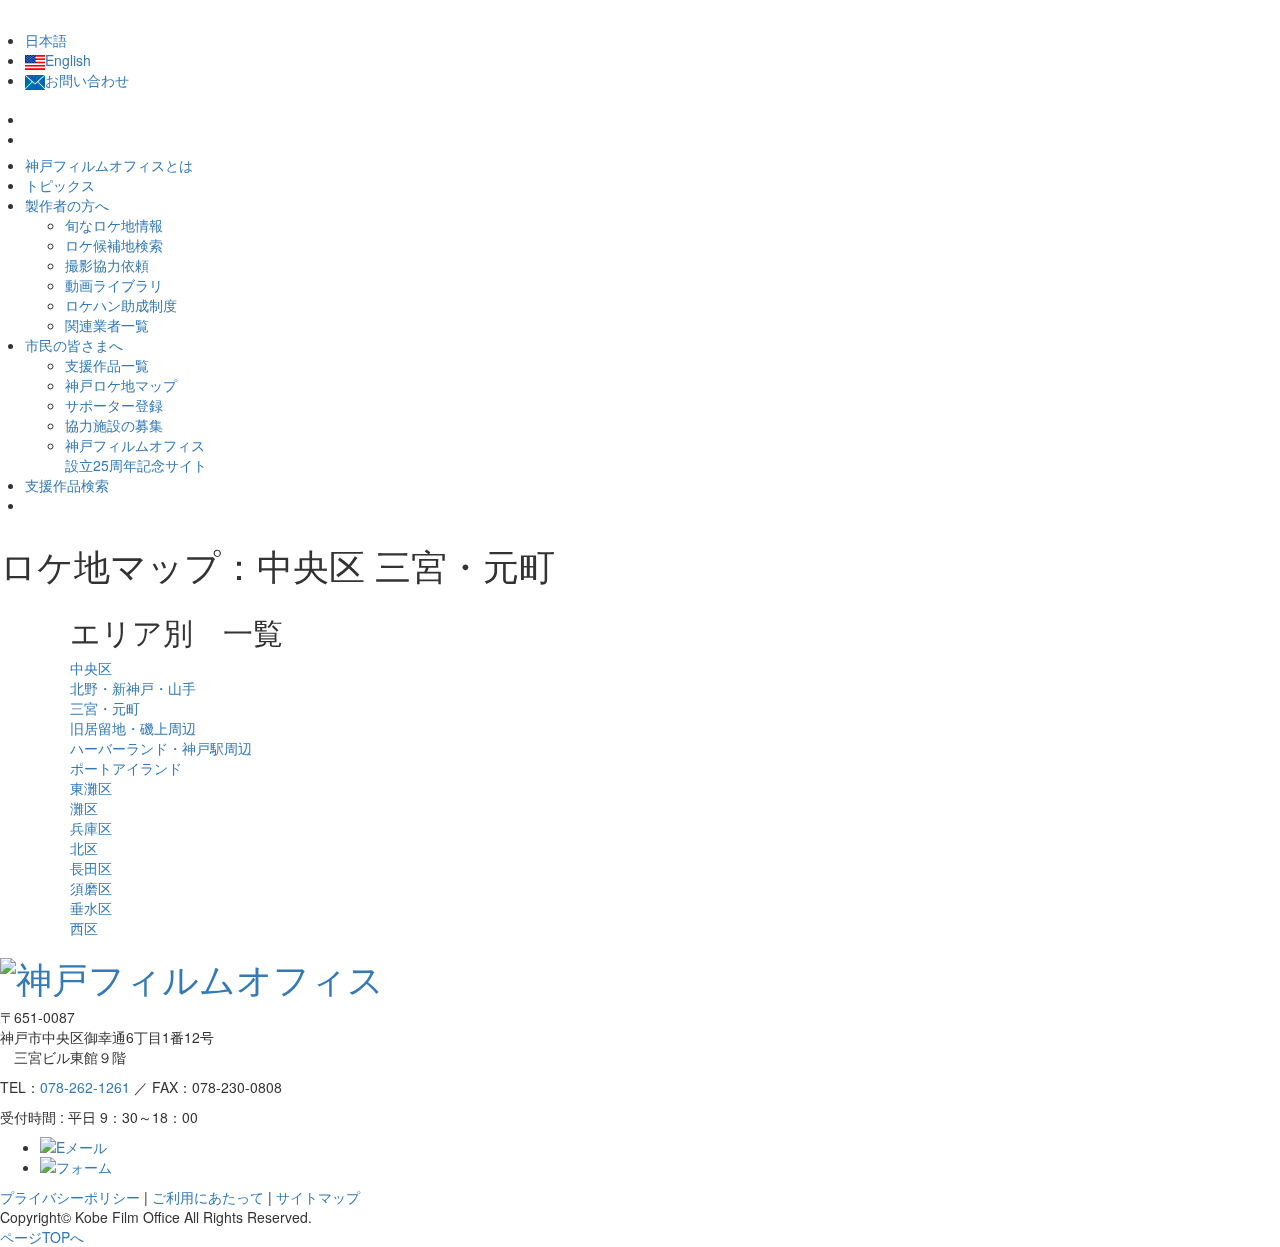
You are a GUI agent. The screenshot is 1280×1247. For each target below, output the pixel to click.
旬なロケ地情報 (114, 225)
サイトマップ (318, 1197)
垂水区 (91, 908)
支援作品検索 (67, 485)
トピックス (60, 185)
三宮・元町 (105, 708)
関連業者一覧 (107, 325)
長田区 (91, 868)
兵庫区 (91, 828)
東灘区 (91, 788)
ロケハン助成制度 (121, 305)
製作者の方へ (67, 205)
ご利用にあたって (208, 1197)
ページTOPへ (42, 1237)
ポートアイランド (126, 768)
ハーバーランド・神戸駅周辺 (161, 748)
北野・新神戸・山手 (133, 688)
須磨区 (91, 888)
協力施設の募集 (114, 425)
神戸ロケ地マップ (121, 385)
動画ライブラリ (114, 285)
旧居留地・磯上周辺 (133, 728)
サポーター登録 (114, 405)
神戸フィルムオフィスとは (109, 165)
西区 (84, 928)
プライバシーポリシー (70, 1197)
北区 (84, 848)
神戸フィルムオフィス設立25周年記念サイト (136, 455)
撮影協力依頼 (107, 265)
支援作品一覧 (107, 365)
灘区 (84, 808)
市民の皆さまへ (74, 345)
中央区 (91, 668)
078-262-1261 (85, 1087)
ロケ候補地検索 (114, 245)
